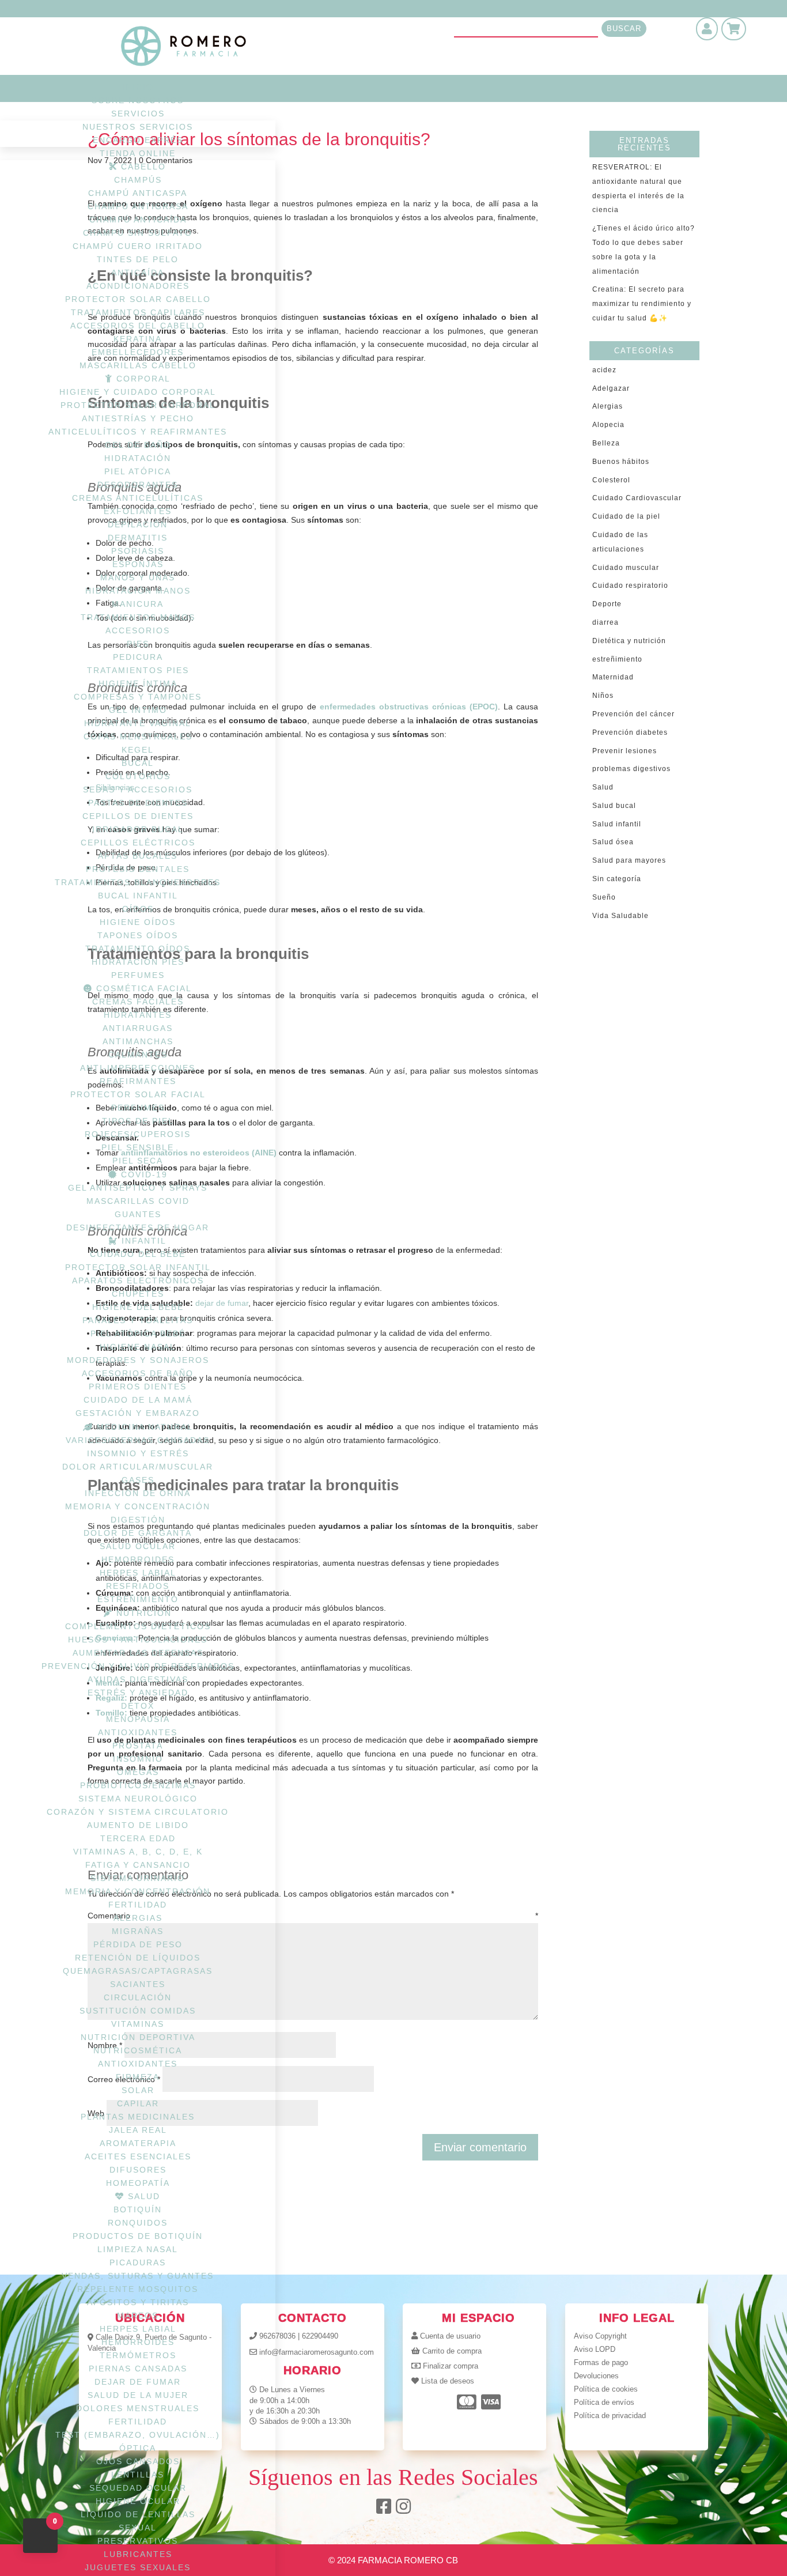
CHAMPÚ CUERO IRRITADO (138, 246)
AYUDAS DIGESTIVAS (138, 1679)
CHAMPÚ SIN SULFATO (138, 233)
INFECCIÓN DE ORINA (138, 1493)
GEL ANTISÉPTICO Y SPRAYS (138, 1188)
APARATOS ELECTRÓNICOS (138, 1281)
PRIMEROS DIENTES (138, 1387)
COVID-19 (143, 1174)
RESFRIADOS (138, 1586)
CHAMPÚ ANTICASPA (138, 193)
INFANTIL (142, 1241)
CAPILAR (138, 2103)
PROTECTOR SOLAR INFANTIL (138, 1267)
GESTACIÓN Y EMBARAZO (138, 1413)
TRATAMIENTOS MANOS (138, 617)
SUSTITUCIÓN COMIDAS (138, 2011)
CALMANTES (138, 1055)
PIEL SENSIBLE (138, 1147)
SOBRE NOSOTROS (138, 100)
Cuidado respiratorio (630, 586)
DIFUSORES (138, 2170)
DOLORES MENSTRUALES (138, 2408)
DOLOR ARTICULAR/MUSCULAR (138, 1467)
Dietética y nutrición (629, 641)
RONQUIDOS (138, 2223)
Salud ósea (613, 842)
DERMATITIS (138, 538)
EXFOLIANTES (138, 511)
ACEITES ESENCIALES (138, 2156)
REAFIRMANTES (138, 1081)
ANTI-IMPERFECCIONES (138, 1068)
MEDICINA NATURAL (143, 1427)
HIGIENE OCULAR (138, 2501)
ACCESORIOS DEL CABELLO (138, 326)
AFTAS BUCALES (138, 856)
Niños (603, 696)
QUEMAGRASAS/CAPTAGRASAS (138, 1971)
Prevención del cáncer (633, 714)
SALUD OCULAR (138, 1546)
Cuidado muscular (626, 568)
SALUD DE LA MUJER (138, 2395)
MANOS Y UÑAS (138, 577)
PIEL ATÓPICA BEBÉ (138, 1334)
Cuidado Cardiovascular (637, 498)
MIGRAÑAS (138, 1931)
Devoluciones (596, 2376)
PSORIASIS (138, 551)
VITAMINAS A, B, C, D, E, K (138, 1852)
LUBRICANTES (138, 2554)
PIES (138, 644)
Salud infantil (617, 824)
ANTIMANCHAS (138, 1041)
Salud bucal (614, 806)
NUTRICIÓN (142, 1613)
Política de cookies (606, 2389)
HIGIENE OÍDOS (138, 922)
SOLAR (138, 2090)
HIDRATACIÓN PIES (138, 962)
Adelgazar (611, 388)
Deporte (607, 604)
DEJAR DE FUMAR (138, 2382)
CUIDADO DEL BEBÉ (138, 1254)
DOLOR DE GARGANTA (138, 1533)
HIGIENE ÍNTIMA (138, 683)
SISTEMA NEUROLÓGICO (138, 1799)
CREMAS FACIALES (138, 1002)
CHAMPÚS (138, 180)
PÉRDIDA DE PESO (138, 1944)
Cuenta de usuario (450, 2336)
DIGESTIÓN (138, 1520)
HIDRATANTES (138, 1015)
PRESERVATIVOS (138, 2541)
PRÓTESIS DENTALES (138, 869)
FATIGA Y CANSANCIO (138, 1865)
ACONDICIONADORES (138, 286)
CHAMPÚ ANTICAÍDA (138, 220)
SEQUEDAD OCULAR (138, 2488)
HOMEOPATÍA (138, 2183)
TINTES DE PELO (138, 259)
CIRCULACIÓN (138, 1997)
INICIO (138, 87)
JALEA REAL (138, 2130)
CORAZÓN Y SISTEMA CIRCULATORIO (138, 1812)
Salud (603, 787)
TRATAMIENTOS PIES (138, 670)
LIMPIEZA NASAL (138, 2249)
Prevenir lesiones (625, 751)
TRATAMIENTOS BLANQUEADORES (138, 882)
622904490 (320, 2336)
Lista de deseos (448, 2381)
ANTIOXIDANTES (138, 1732)
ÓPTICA (138, 2448)
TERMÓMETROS (138, 2355)
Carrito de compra (452, 2351)
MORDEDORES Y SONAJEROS (138, 1360)
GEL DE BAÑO (138, 445)
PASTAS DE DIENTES (138, 803)
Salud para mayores (629, 860)
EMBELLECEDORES (138, 352)
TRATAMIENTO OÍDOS (138, 949)
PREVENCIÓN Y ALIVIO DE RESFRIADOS (138, 1666)
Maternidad (613, 677)
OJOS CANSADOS (138, 2461)
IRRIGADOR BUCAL (138, 829)
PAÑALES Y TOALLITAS (138, 1320)
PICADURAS (138, 2263)
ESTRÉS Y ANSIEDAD (138, 1693)
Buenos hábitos (621, 462)
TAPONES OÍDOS (138, 935)
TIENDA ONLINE (138, 153)
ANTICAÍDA (138, 273)
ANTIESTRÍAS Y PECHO (138, 418)
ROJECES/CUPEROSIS (138, 1134)
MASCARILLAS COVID (138, 1201)
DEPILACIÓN (138, 524)
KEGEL (138, 750)
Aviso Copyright (600, 2336)
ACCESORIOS (138, 630)
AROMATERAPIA (138, 2143)
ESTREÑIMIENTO (138, 1599)
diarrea (606, 622)
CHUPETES (138, 1294)
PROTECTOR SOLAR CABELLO (138, 299)
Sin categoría (617, 879)
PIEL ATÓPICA (138, 471)
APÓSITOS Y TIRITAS (138, 2302)
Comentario (313, 1916)
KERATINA (138, 339)
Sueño (604, 897)
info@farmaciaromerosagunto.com (317, 2352)
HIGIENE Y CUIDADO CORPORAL (138, 392)
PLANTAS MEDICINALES (138, 2117)
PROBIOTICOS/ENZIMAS (138, 1785)
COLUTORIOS (138, 776)
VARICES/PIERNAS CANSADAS (138, 1440)
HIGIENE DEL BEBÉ (138, 1307)
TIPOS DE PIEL (138, 1121)
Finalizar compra (451, 2366)
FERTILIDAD (138, 1905)
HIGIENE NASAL (138, 1347)
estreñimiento (617, 659)
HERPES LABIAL (138, 1573)
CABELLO (142, 167)
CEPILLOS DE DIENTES (138, 816)
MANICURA (138, 604)
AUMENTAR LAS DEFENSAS (138, 1653)
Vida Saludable (620, 916)
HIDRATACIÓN (138, 458)
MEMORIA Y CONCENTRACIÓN (138, 1506)
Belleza (606, 443)
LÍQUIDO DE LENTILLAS (138, 2514)
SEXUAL (138, 2528)
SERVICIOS (138, 114)
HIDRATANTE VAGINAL (138, 723)
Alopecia (608, 425)
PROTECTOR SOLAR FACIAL (138, 1094)
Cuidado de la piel (626, 516)
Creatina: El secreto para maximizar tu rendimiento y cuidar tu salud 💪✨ (642, 304)
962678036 (277, 2336)
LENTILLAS (138, 2475)
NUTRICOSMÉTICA (138, 2050)
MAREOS (138, 2316)
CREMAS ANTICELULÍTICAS (138, 498)
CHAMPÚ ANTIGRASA (138, 206)
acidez (604, 370)
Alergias (608, 406)
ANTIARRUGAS (138, 1028)
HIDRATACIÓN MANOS (138, 591)
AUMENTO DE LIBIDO (138, 1825)
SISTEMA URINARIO (138, 1878)
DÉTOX (138, 1706)
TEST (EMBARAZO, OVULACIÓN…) (138, 2435)
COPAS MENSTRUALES (138, 736)
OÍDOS (138, 909)
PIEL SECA (138, 1161)
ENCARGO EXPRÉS (138, 140)
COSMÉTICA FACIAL (142, 988)
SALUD (142, 2196)
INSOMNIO (138, 1759)
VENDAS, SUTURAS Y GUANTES (138, 2276)
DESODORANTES (138, 485)
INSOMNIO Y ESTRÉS (138, 1453)
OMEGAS (138, 1772)
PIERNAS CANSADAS (138, 2369)
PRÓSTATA (138, 1746)
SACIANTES (138, 1984)
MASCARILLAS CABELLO (138, 365)
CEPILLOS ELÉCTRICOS (138, 843)
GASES (138, 1480)
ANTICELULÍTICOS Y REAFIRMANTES (138, 432)
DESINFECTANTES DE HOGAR (138, 1227)
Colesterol (611, 480)
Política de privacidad (610, 2416)
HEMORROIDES (138, 1559)
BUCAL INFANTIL (138, 896)
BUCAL (138, 763)
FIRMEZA (138, 2077)
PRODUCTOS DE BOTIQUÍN (138, 2236)
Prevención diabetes (630, 732)
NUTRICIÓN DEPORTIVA (138, 2037)
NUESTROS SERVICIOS (138, 127)
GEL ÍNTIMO (138, 710)
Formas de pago (601, 2362)
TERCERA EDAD (138, 1838)
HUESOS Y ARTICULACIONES (138, 1640)
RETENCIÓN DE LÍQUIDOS (138, 1958)
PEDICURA (138, 657)
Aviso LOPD (595, 2349)
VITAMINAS (138, 2024)
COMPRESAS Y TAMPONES (138, 697)
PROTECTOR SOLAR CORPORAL (138, 405)
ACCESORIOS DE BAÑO (138, 1373)
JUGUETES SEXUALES (138, 2567)
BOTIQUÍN (138, 2209)
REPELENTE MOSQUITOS (138, 2289)
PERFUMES (138, 975)
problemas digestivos (631, 769)
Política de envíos (604, 2402)
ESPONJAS (138, 564)
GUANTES (138, 1214)
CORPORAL (142, 379)
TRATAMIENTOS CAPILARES (138, 312)
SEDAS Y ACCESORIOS (138, 790)
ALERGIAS (138, 1918)
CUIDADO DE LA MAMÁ (138, 1400)
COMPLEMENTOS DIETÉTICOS (138, 1626)
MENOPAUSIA (138, 1719)
